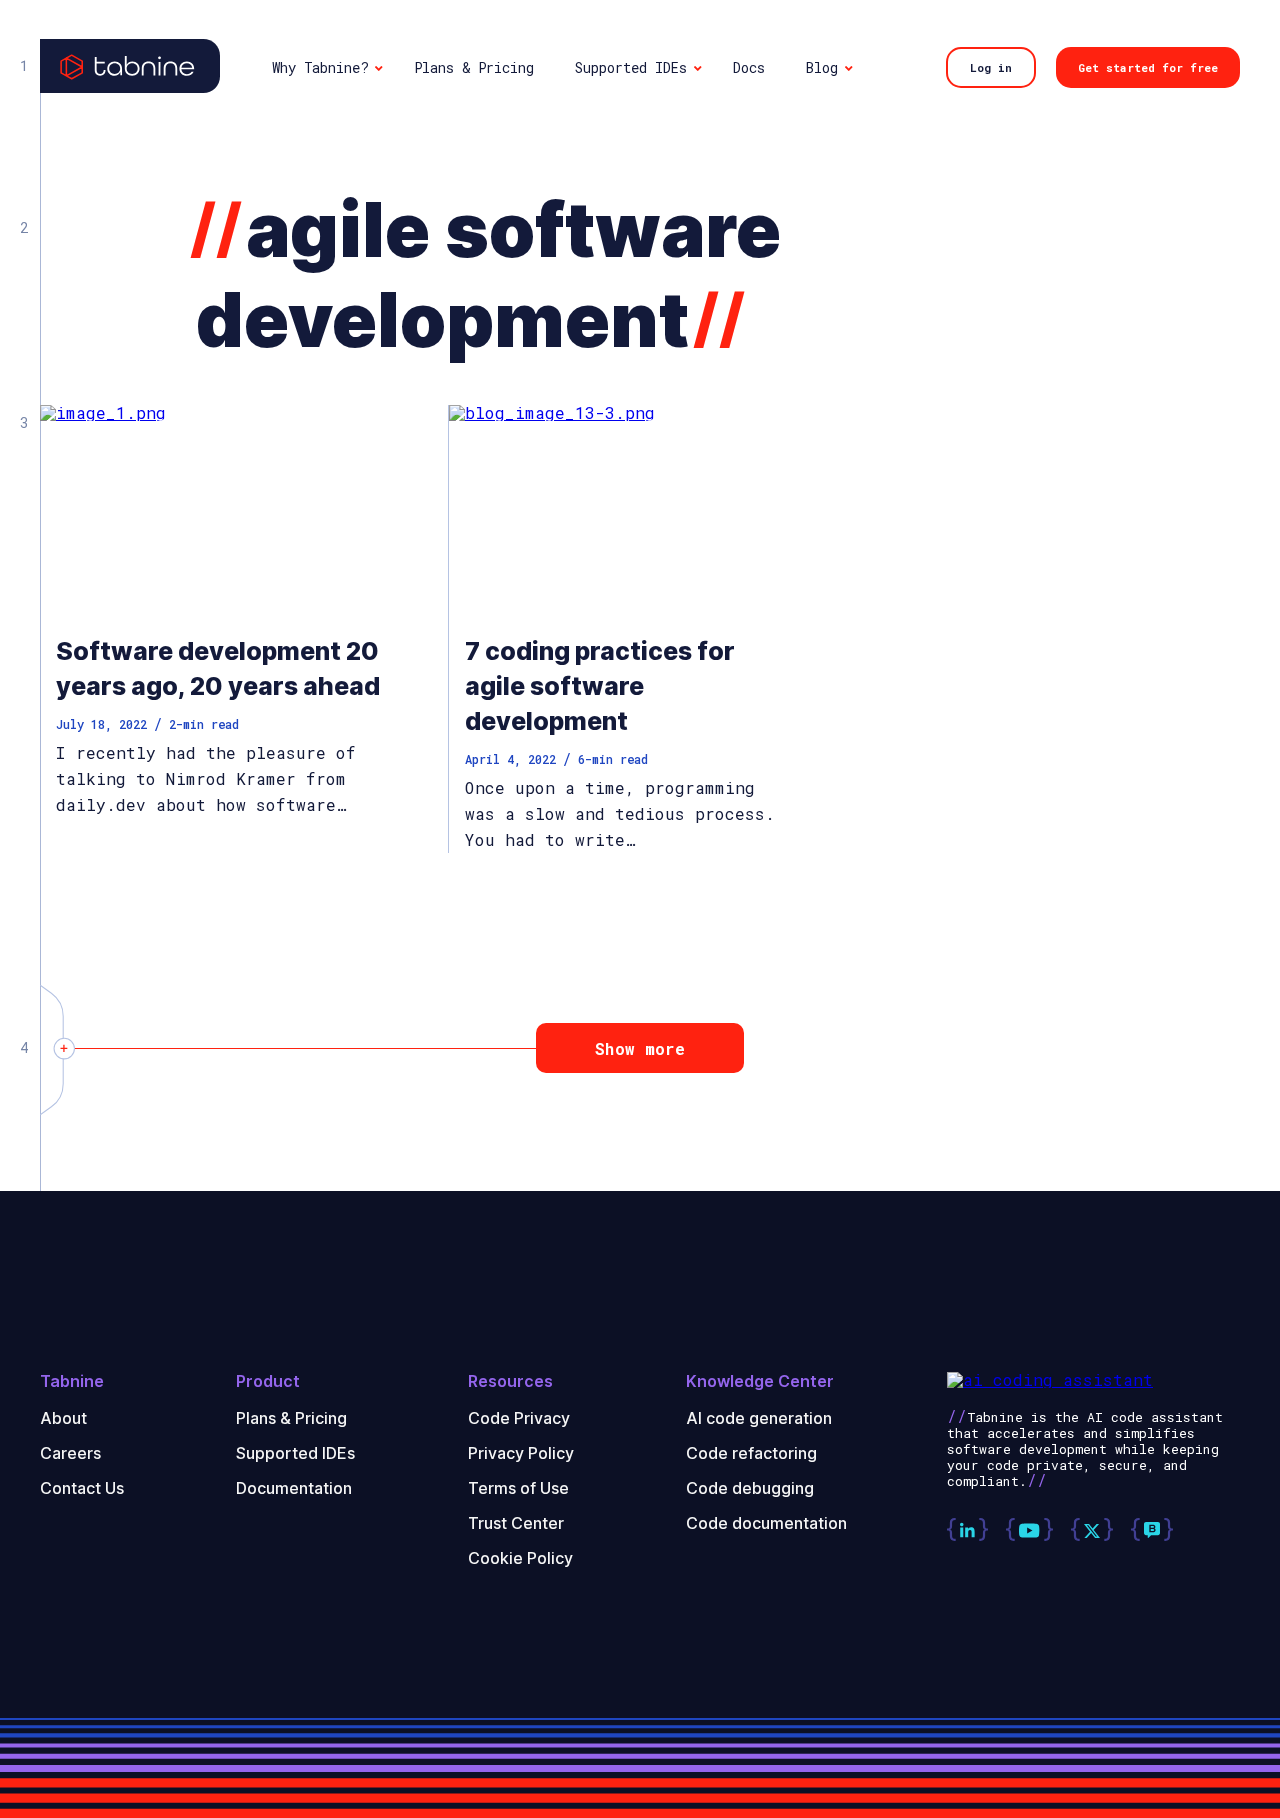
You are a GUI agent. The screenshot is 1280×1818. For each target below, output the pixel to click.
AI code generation (759, 1418)
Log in (991, 67)
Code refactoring (751, 1453)
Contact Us (82, 1488)
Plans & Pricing (291, 1418)
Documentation (294, 1488)
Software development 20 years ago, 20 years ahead (218, 668)
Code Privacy (519, 1418)
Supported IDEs (295, 1453)
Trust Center (516, 1523)
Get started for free (1148, 67)
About (63, 1418)
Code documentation (766, 1523)
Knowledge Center (760, 1381)
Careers (70, 1453)
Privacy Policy (521, 1453)
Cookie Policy (520, 1558)
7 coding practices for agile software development (600, 686)
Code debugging (750, 1488)
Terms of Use (518, 1488)
